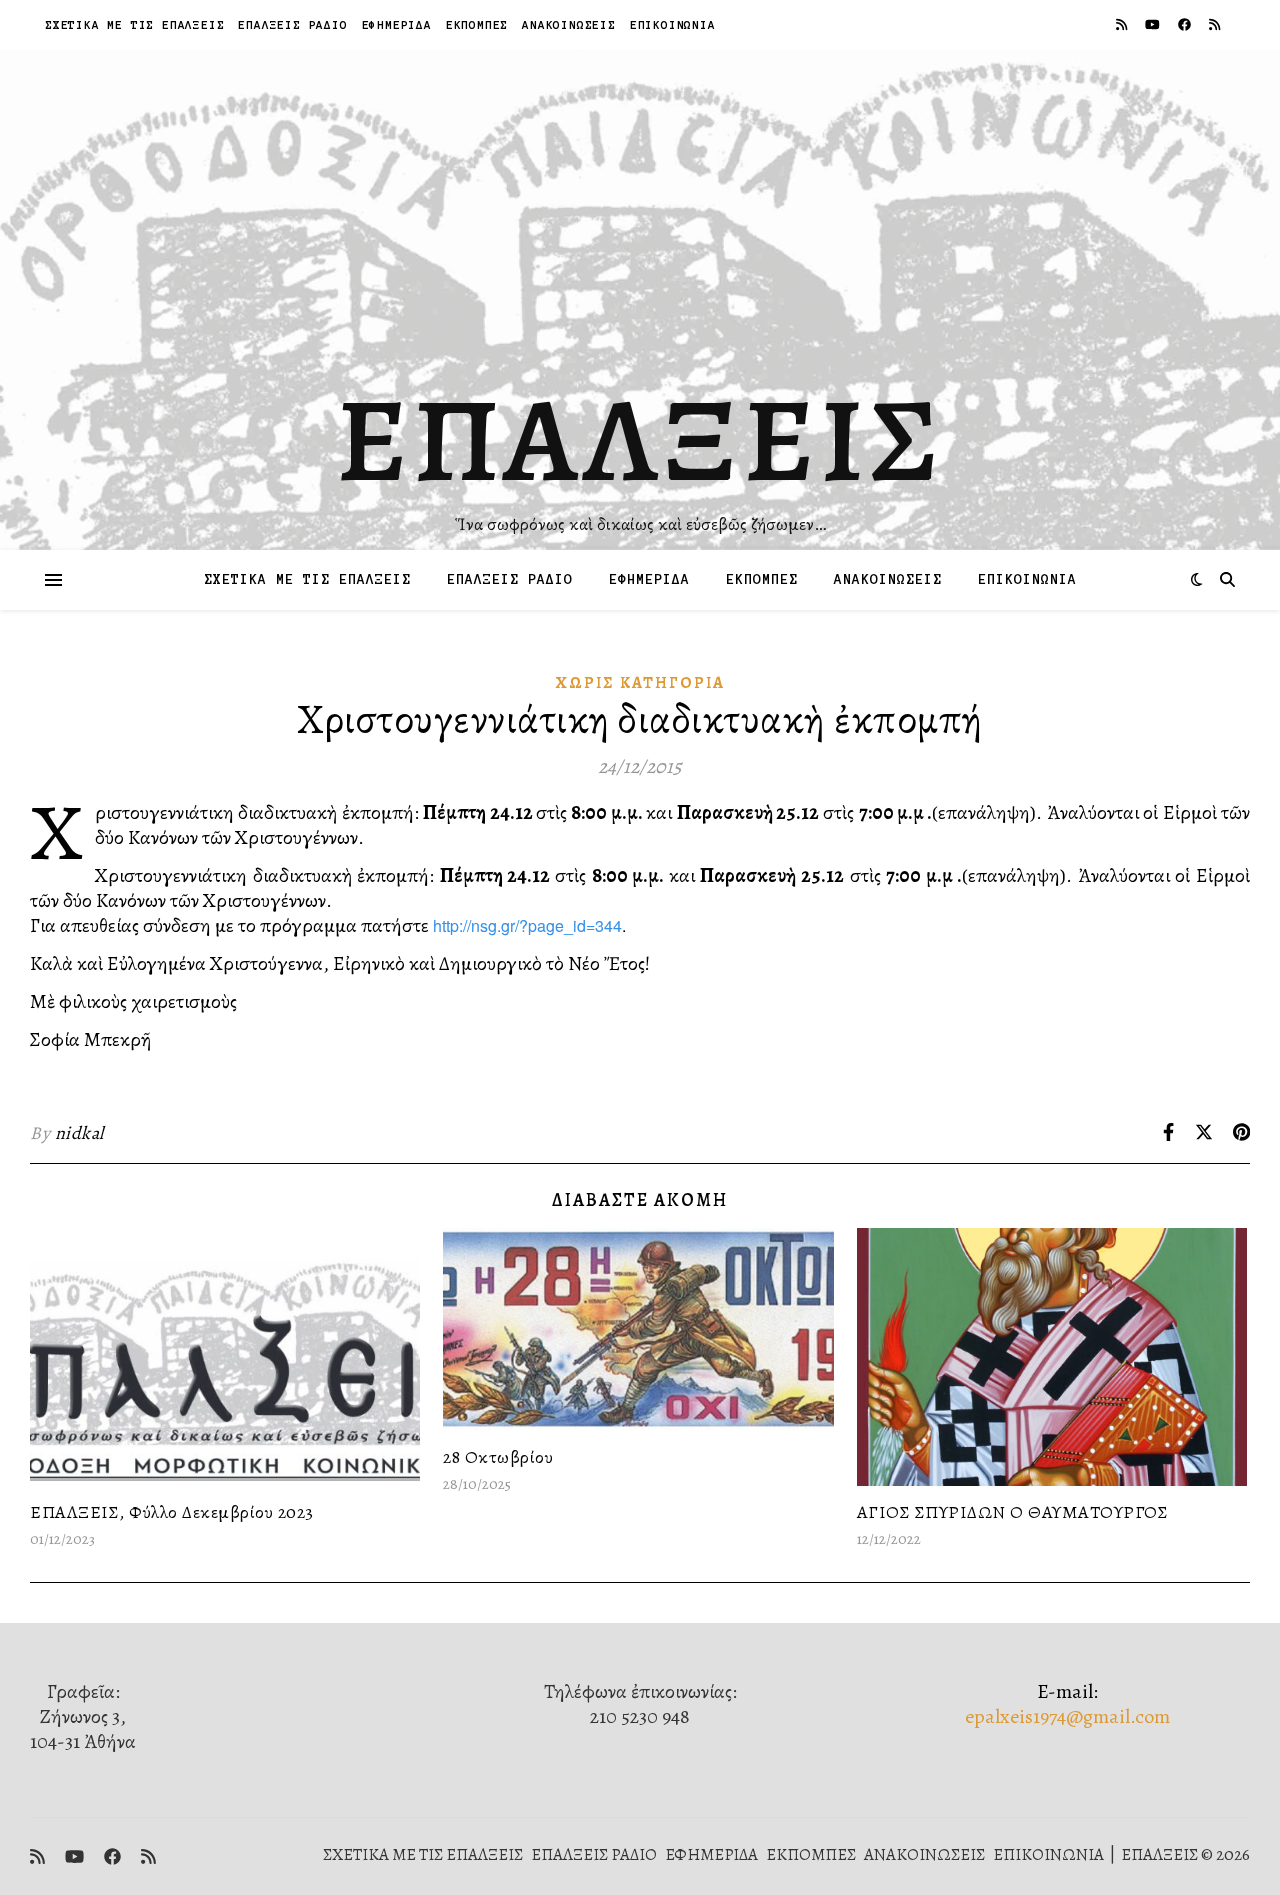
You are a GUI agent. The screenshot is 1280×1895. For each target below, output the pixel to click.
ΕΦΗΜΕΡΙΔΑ (397, 24)
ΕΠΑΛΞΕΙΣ (640, 440)
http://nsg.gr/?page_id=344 (527, 925)
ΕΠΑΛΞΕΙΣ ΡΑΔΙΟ (292, 24)
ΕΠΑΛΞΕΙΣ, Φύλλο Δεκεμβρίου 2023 (172, 1512)
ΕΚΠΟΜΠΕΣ (477, 24)
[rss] (1123, 24)
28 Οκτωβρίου (498, 1457)
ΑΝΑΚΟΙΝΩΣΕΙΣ (569, 24)
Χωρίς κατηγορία (640, 683)
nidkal (79, 1133)
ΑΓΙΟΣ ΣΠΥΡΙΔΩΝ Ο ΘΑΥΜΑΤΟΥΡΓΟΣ (1013, 1512)
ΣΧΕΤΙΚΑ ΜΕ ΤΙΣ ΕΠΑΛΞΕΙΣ (134, 24)
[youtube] (1154, 24)
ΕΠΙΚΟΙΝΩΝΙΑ (673, 24)
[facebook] (1186, 24)
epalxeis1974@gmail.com (1067, 1716)
